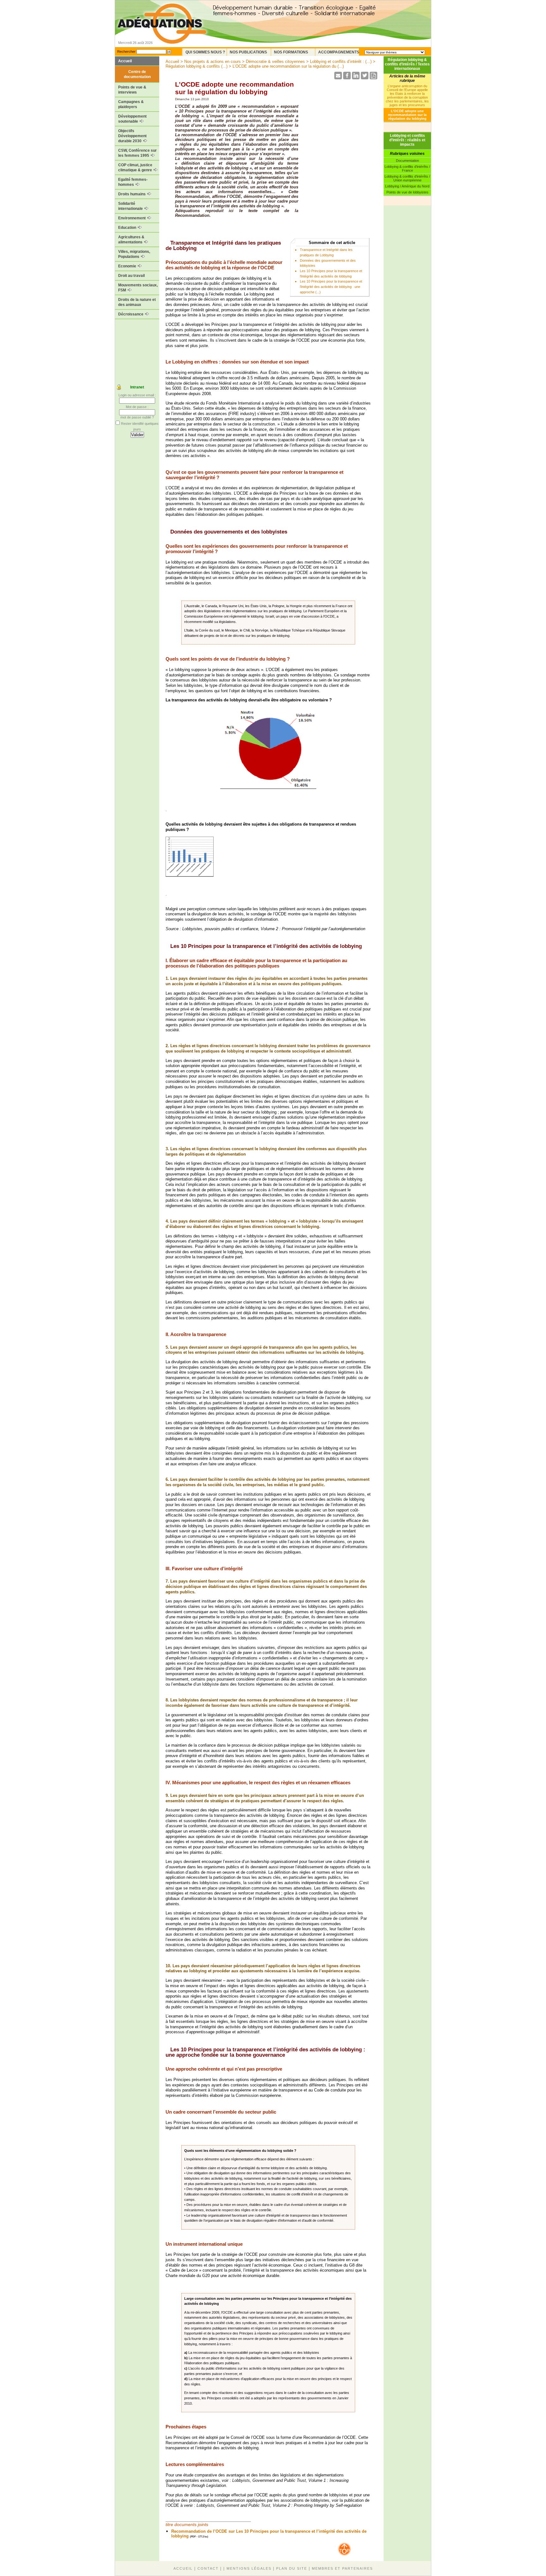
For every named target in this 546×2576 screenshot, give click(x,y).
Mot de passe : (137, 407)
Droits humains (132, 194)
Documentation (407, 161)
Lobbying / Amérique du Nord (407, 186)
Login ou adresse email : (137, 395)
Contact (208, 2568)
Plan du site (292, 2568)
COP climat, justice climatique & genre (136, 168)
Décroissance (131, 314)
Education (128, 228)
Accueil (125, 61)
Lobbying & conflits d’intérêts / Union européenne (407, 178)
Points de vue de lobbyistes (407, 192)
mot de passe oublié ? (137, 417)
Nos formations (291, 52)
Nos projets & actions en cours (212, 61)
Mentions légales (249, 2568)
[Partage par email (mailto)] (338, 78)
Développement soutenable (132, 119)
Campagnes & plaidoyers (131, 104)
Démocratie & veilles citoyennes (275, 61)
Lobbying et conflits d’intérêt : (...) (341, 61)
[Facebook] (347, 78)
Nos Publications (248, 52)
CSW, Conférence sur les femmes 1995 (137, 153)
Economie (128, 266)
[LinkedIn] (356, 78)
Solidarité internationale (131, 206)
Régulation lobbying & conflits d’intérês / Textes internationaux (407, 64)
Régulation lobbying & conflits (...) (197, 66)
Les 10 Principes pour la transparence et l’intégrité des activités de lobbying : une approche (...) (331, 287)
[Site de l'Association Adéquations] (162, 33)
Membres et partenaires (342, 2568)
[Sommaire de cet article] (168, 243)
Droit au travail (131, 276)
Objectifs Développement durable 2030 (132, 136)
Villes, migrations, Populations (134, 254)
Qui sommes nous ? (205, 52)
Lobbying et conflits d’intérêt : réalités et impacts (407, 140)
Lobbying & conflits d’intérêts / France (407, 168)
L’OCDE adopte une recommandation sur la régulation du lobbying (407, 115)
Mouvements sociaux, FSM (138, 288)
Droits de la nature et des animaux (137, 302)
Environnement (132, 218)
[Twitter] (365, 78)
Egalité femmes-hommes (133, 182)
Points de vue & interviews (132, 90)
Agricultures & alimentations (131, 240)
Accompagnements (339, 52)
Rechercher (126, 52)
